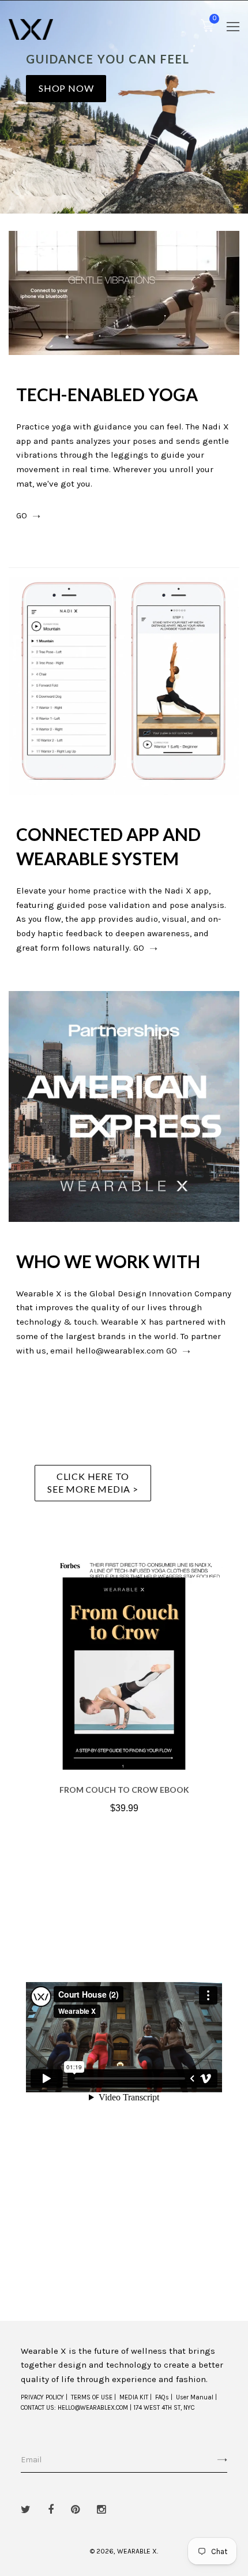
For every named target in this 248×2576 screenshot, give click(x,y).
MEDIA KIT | (136, 2397)
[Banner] (124, 293)
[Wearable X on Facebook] (51, 2510)
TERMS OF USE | (93, 2397)
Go (22, 516)
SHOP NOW (66, 88)
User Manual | (196, 2397)
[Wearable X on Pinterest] (75, 2510)
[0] (207, 28)
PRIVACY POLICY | (44, 2397)
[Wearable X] (31, 29)
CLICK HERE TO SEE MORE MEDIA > (93, 1483)
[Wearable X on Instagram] (101, 2510)
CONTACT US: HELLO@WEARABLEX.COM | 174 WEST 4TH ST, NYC (108, 2408)
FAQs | (164, 2397)
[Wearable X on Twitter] (26, 2510)
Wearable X (137, 2551)
